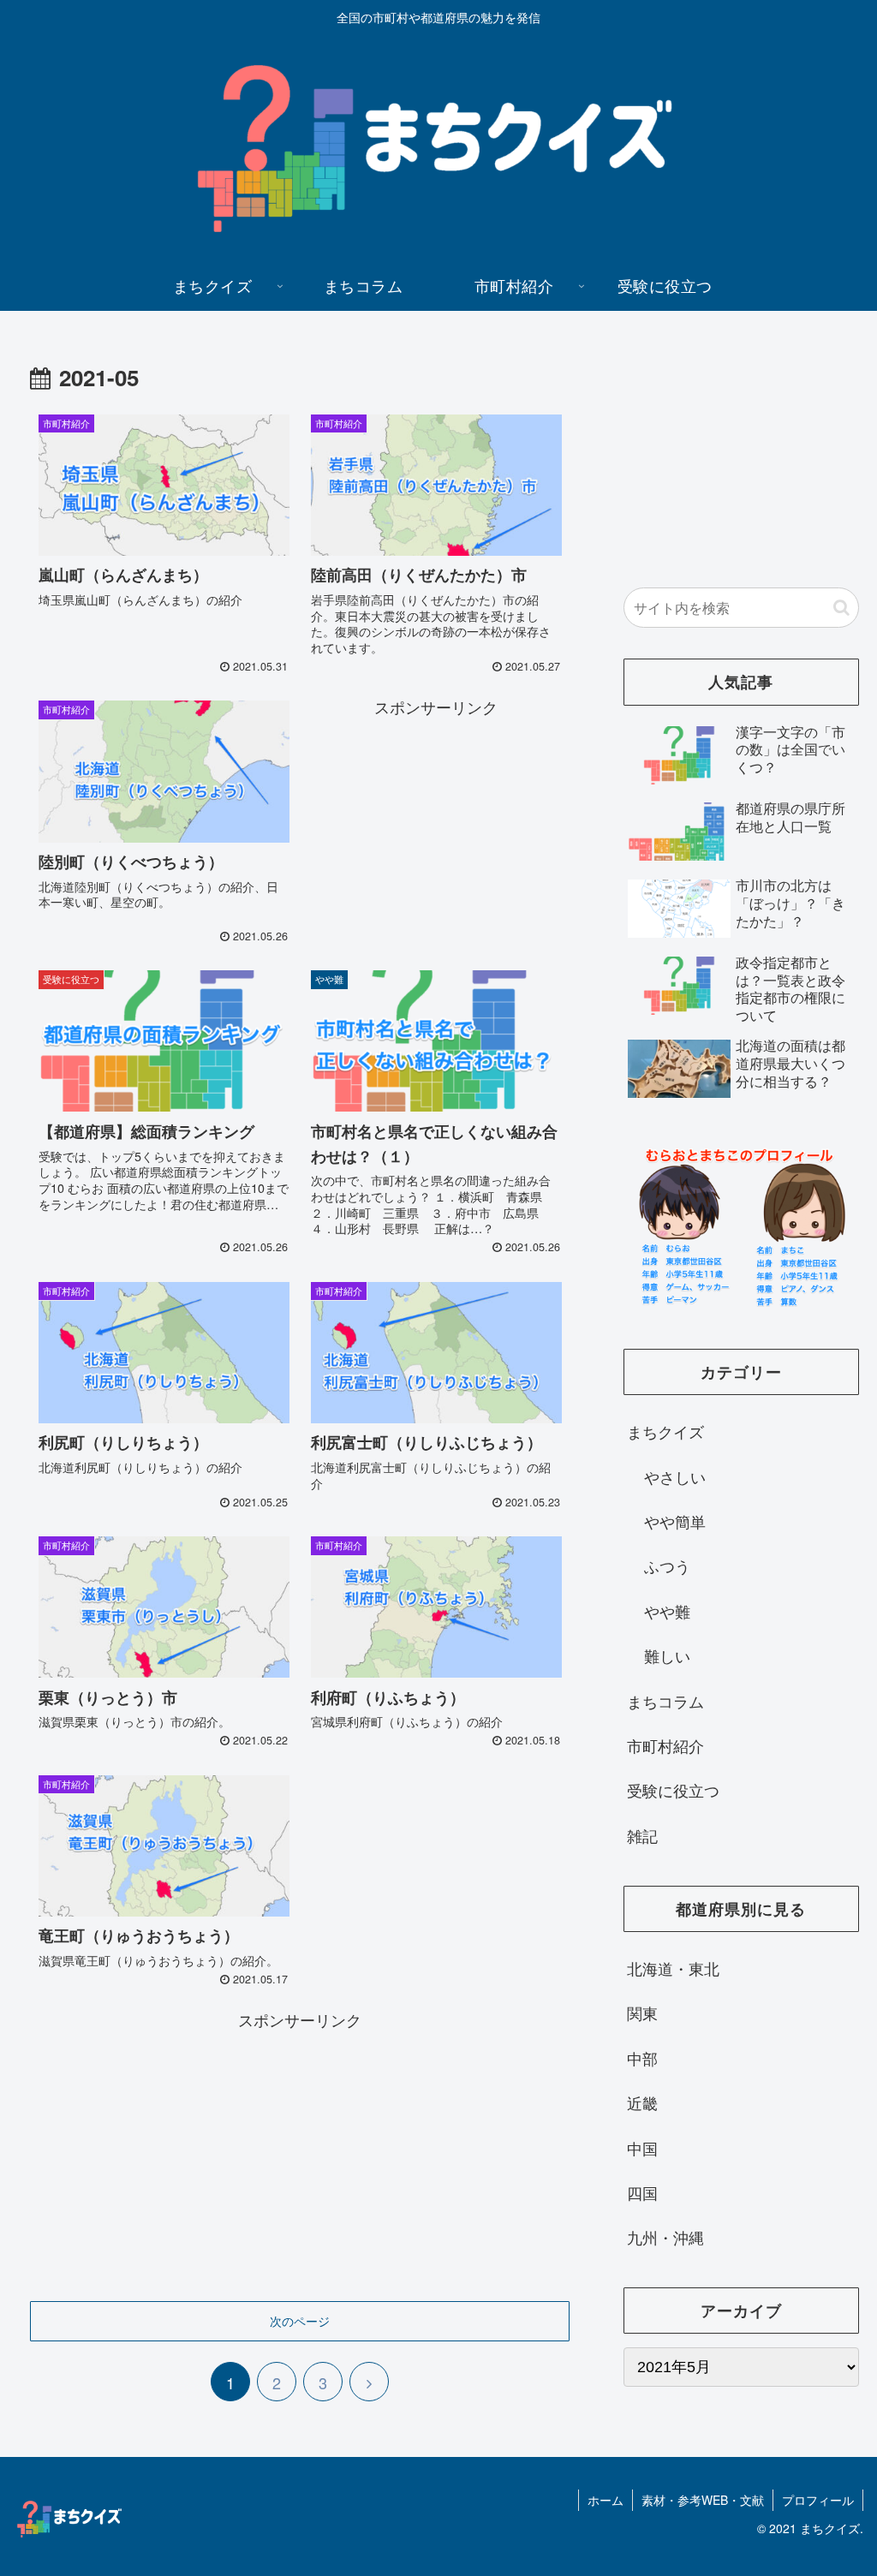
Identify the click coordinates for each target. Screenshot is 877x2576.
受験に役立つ (673, 1790)
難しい (667, 1655)
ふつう (667, 1565)
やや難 (667, 1611)
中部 (642, 2058)
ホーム (606, 2500)
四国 (642, 2192)
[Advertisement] (436, 827)
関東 (642, 2012)
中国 (642, 2148)
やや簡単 (675, 1521)
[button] (841, 608)
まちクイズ (665, 1431)
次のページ (300, 2321)
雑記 (642, 1835)
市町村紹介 (665, 1745)
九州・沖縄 (665, 2237)
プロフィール (818, 2500)
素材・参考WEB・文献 (703, 2500)
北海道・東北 (673, 1968)
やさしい (675, 1476)
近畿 (642, 2102)
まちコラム (665, 1701)
